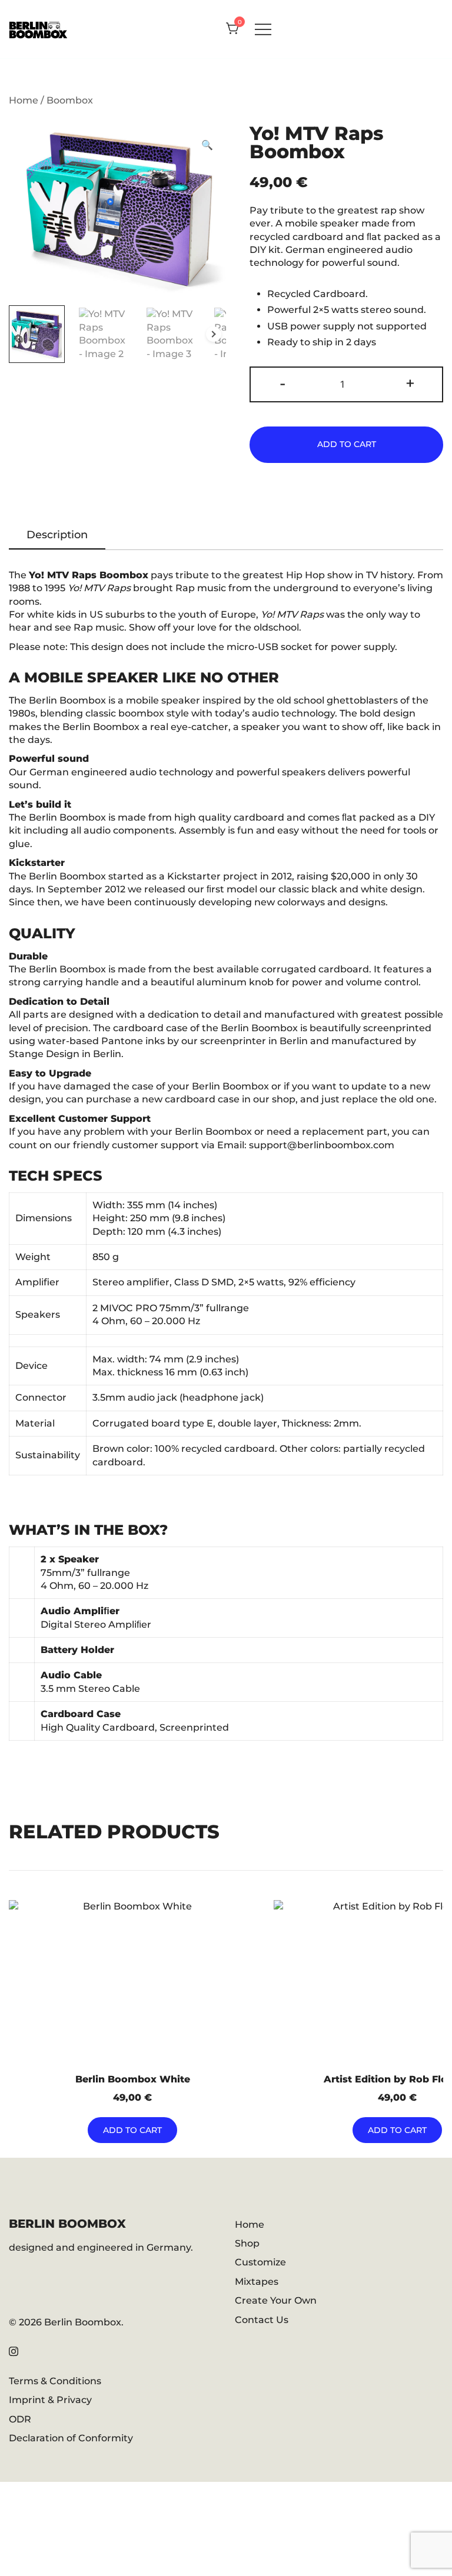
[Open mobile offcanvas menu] (263, 29)
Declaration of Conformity (71, 2438)
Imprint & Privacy (50, 2400)
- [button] (282, 383)
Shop (247, 2243)
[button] (207, 145)
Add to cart (347, 444)
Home (24, 100)
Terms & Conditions (55, 2381)
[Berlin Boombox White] (132, 1984)
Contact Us (262, 2320)
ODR (20, 2419)
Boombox (70, 100)
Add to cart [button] (132, 2130)
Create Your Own (276, 2300)
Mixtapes (257, 2282)
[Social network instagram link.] (14, 2350)
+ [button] (410, 383)
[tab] (57, 536)
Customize (260, 2262)
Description (57, 535)
